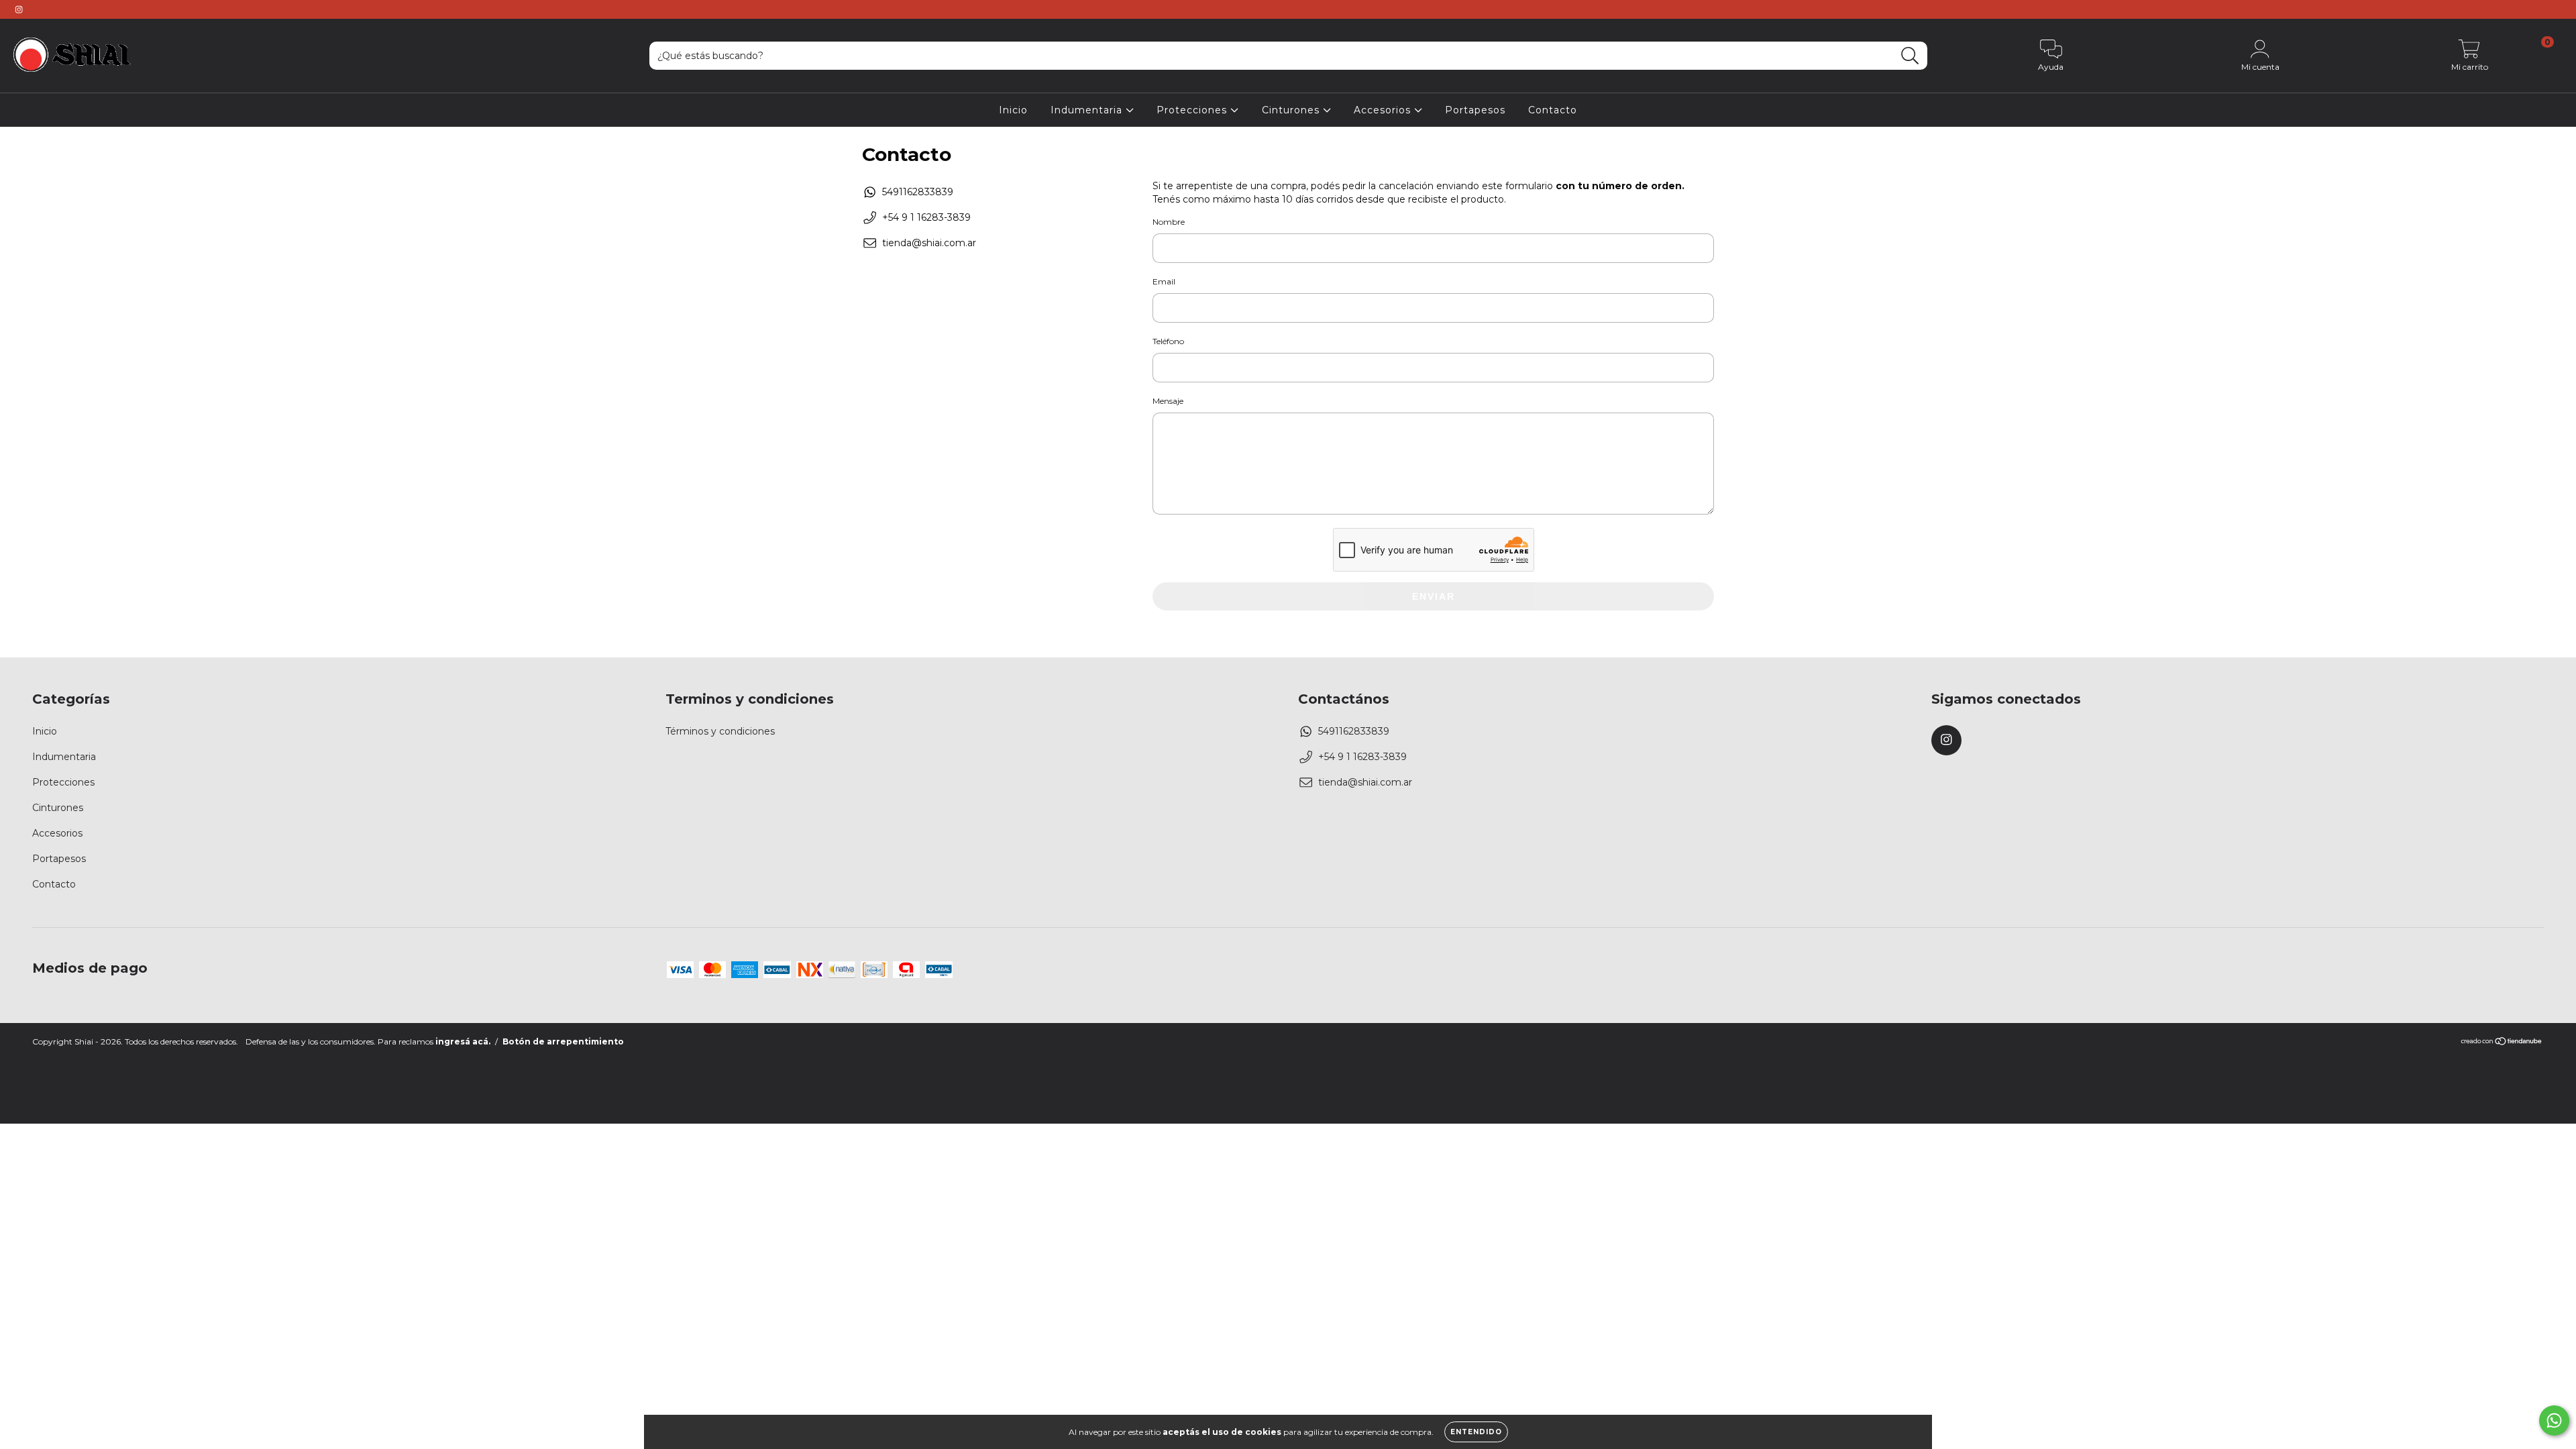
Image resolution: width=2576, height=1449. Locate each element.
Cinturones (1292, 110)
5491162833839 (918, 192)
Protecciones (1193, 110)
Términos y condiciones (720, 731)
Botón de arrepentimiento (563, 1041)
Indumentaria (1088, 110)
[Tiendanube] (2502, 1043)
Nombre (1169, 222)
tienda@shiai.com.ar (929, 243)
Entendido (1476, 1432)
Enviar (1434, 596)
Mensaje (1168, 401)
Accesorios (1384, 110)
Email (1164, 281)
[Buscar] (1910, 56)
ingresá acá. (463, 1041)
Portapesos (1475, 110)
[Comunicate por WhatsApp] (2554, 1420)
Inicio (1013, 110)
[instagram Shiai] (19, 9)
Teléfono (1168, 341)
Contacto (1553, 110)
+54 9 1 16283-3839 (926, 217)
